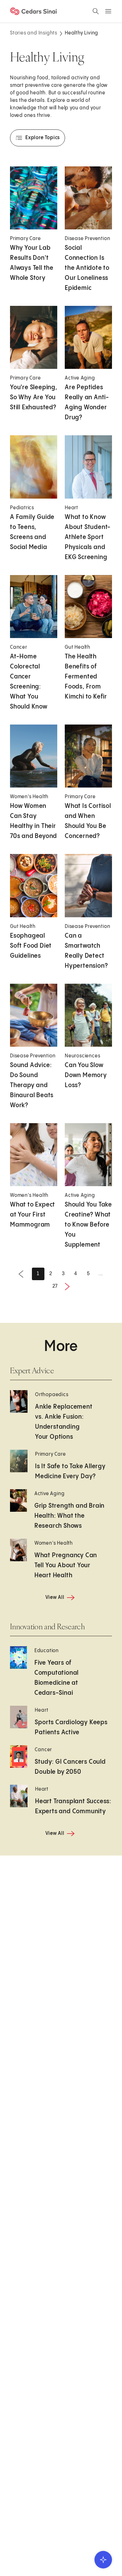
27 (55, 1286)
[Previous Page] (21, 1274)
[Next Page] (67, 1286)
